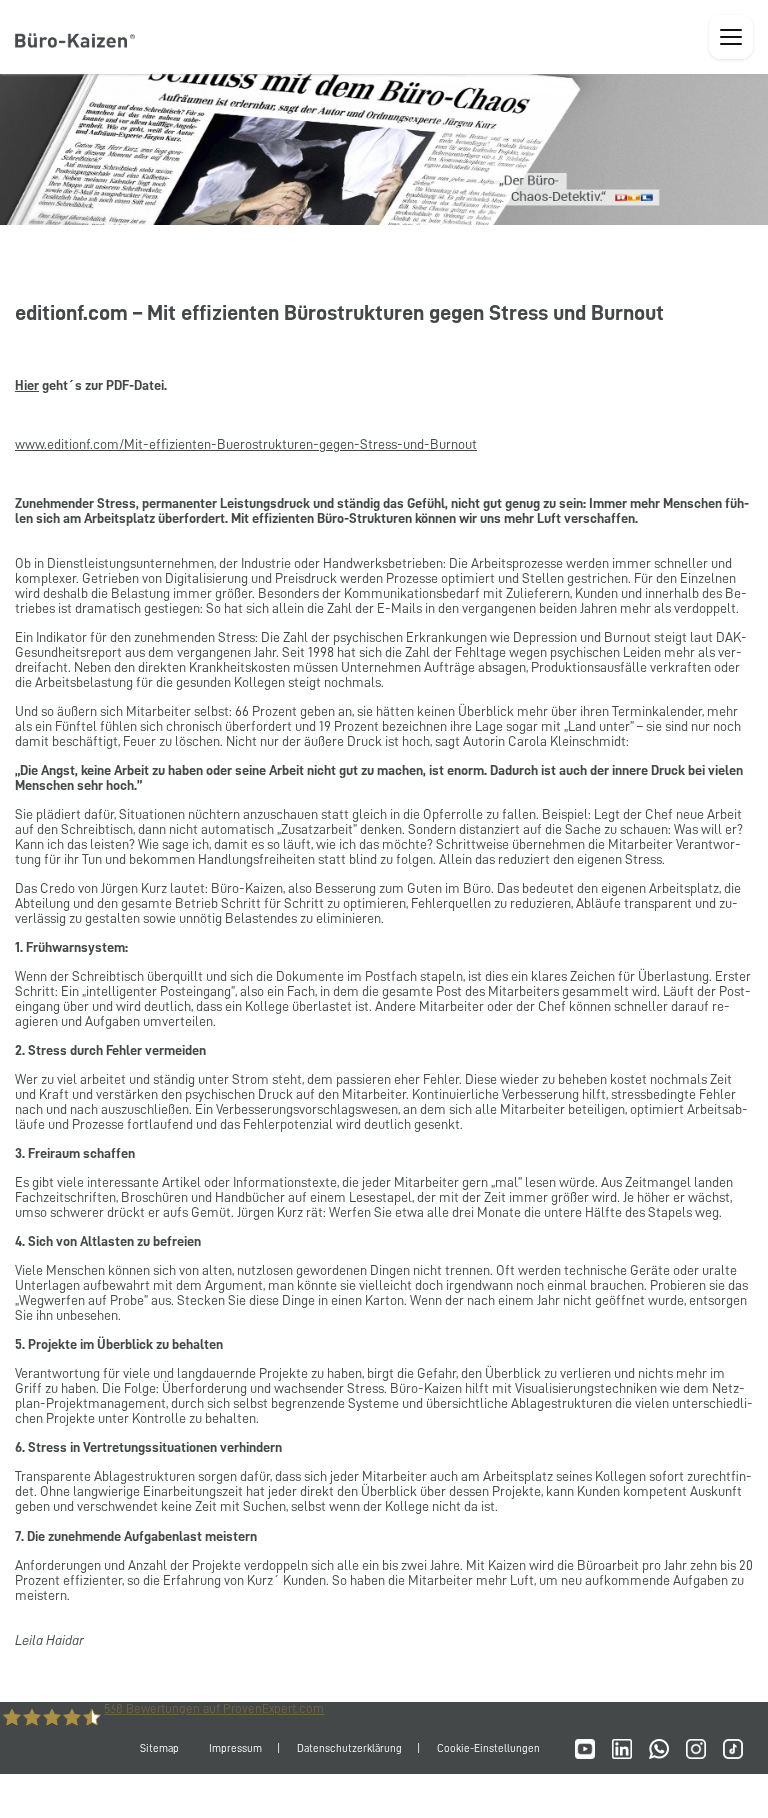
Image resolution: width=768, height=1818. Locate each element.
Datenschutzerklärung (349, 1748)
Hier (27, 385)
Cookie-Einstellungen (488, 1748)
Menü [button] (731, 37)
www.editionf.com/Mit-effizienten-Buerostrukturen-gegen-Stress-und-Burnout (246, 444)
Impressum (235, 1748)
